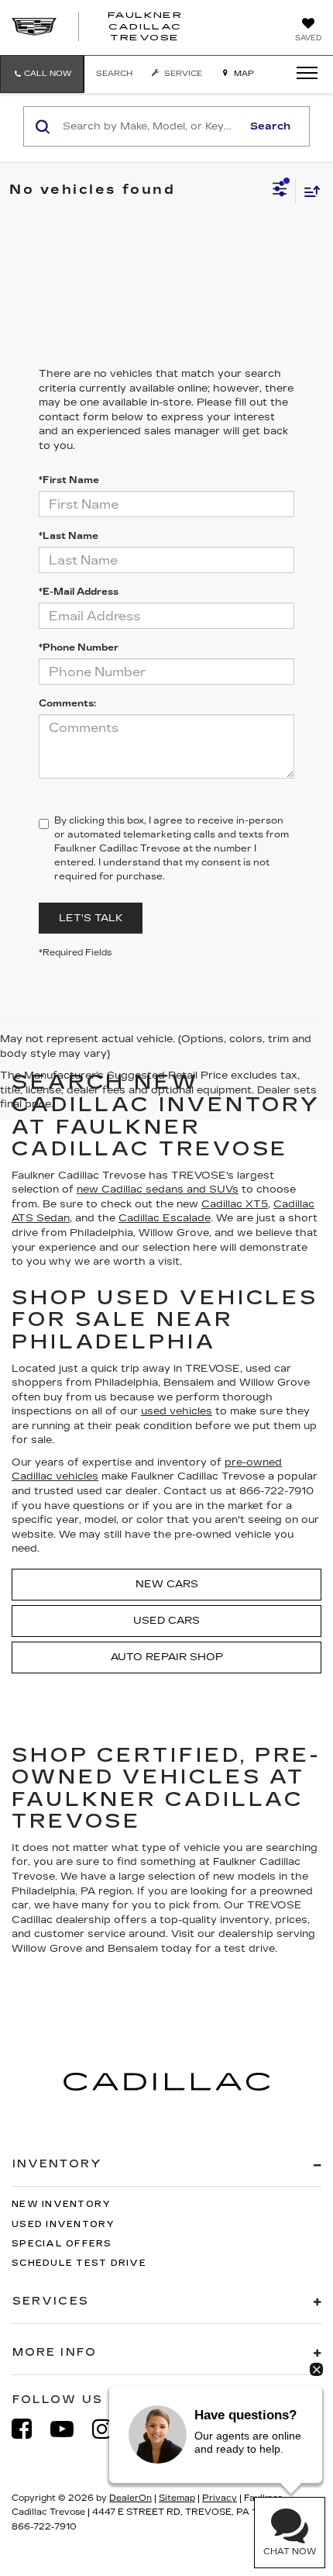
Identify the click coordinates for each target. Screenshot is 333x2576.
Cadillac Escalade (165, 1218)
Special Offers (62, 2244)
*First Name (69, 480)
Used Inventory (64, 2224)
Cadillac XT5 (235, 1204)
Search (270, 126)
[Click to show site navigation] (302, 74)
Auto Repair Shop (167, 1657)
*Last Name (69, 536)
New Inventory (61, 2204)
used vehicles (177, 1411)
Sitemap (177, 2498)
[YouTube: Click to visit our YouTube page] (70, 2429)
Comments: (67, 703)
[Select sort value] (308, 191)
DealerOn (130, 2498)
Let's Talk (91, 918)
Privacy (220, 2498)
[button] (42, 74)
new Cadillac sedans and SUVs (158, 1190)
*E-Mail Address (79, 592)
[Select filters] (280, 191)
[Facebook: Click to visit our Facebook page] (29, 2429)
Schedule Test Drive (79, 2263)
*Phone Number (79, 647)
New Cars (167, 1584)
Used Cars (166, 1621)
